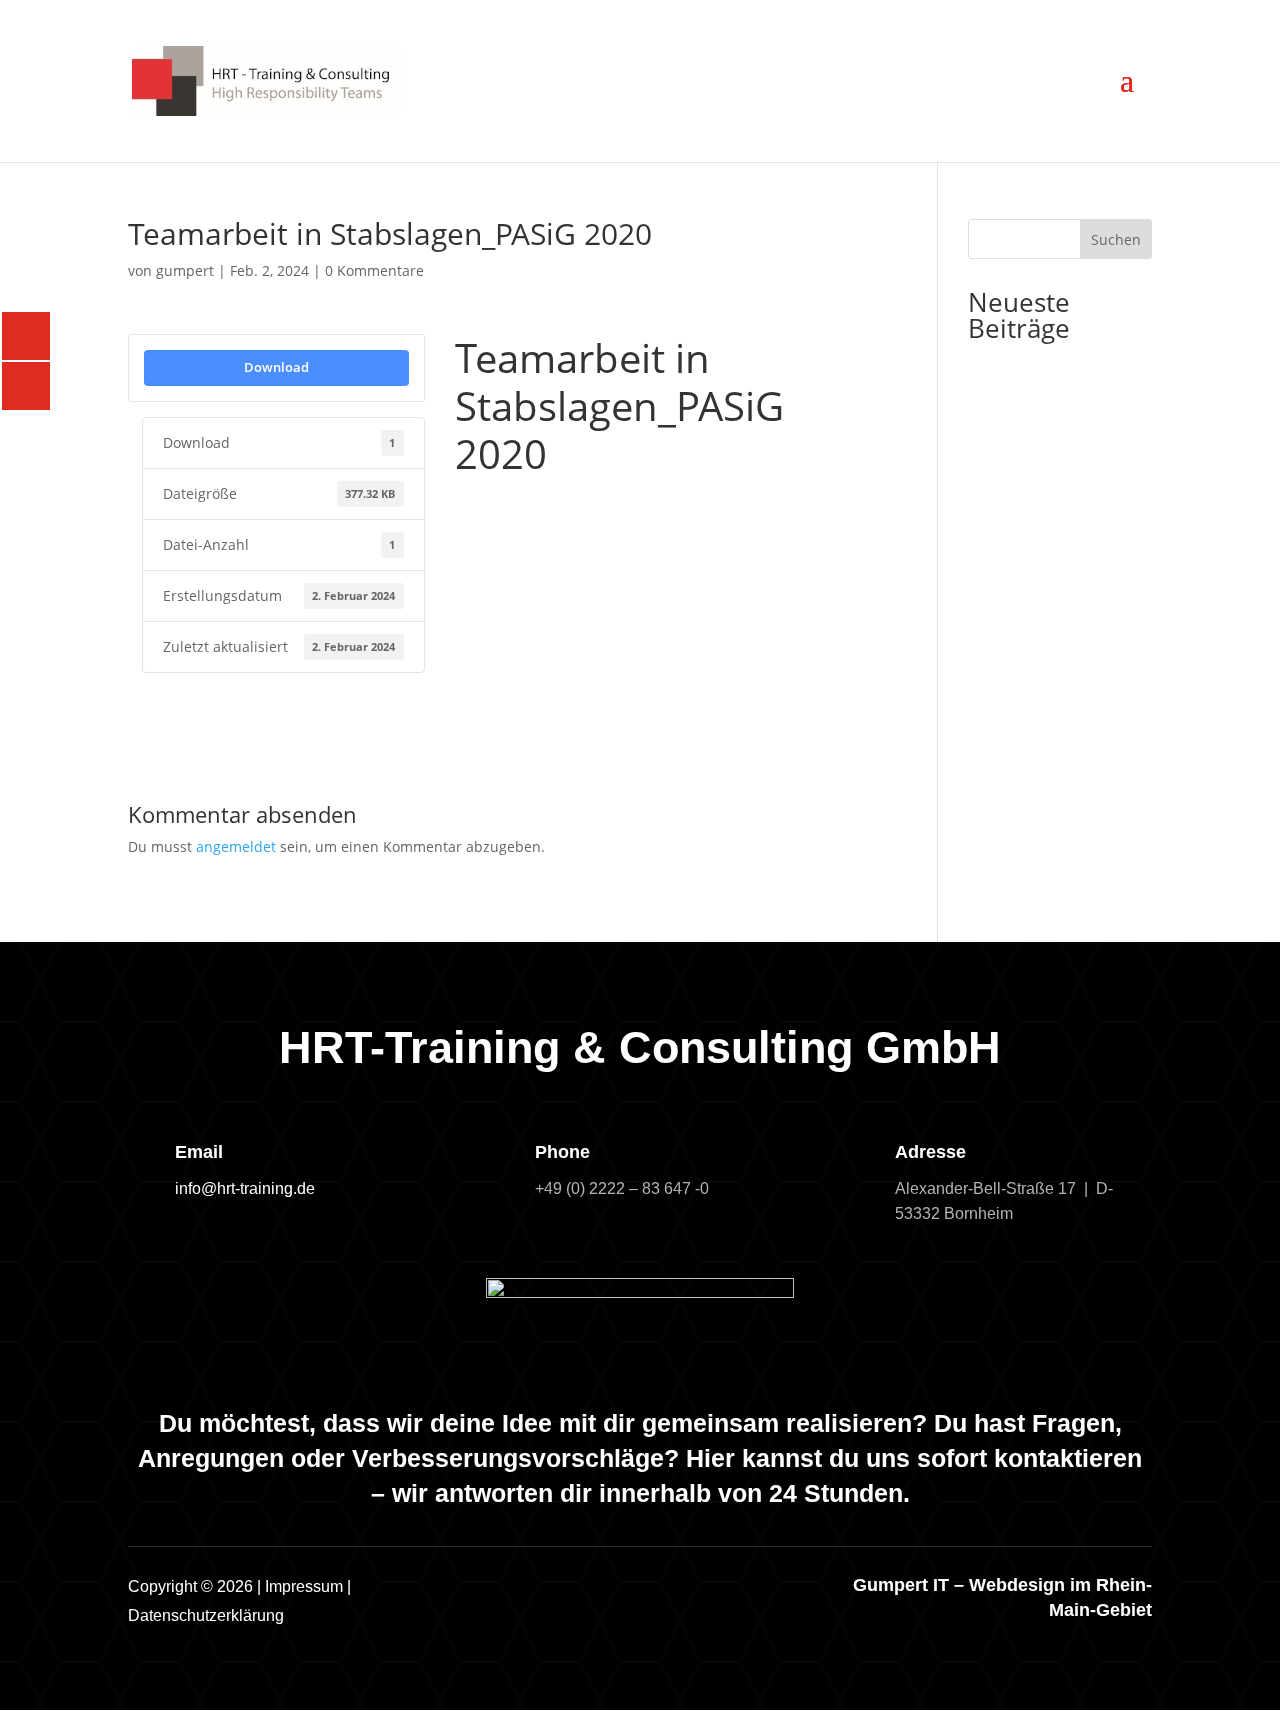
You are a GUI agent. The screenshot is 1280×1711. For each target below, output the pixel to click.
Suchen (1116, 239)
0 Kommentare (374, 270)
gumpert (185, 270)
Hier (710, 1458)
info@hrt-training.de (245, 1188)
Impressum (304, 1586)
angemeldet (236, 846)
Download (276, 367)
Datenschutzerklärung (206, 1615)
